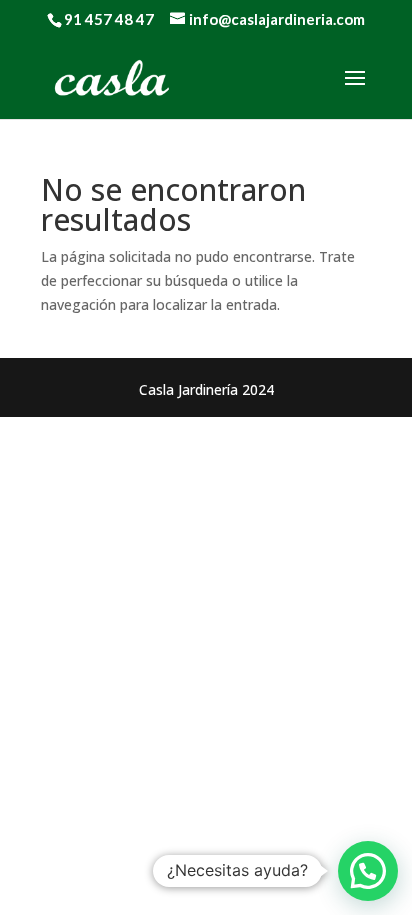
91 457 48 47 (109, 19)
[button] (368, 871)
